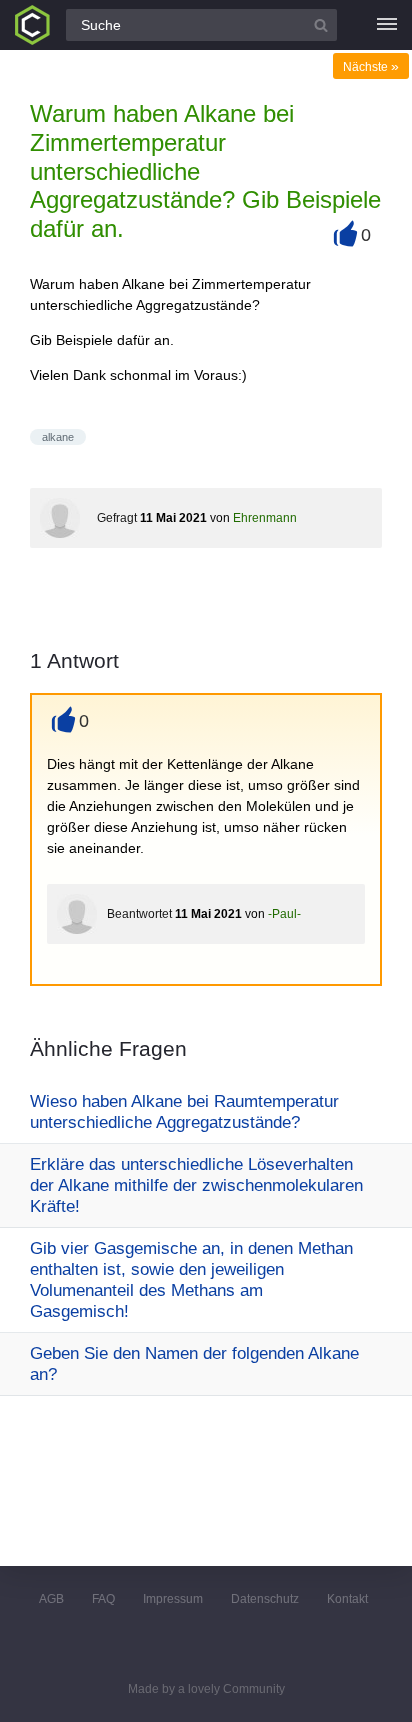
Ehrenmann (265, 518)
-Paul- (284, 914)
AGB (51, 1599)
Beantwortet (139, 914)
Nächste (371, 67)
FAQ (103, 1599)
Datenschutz (265, 1599)
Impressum (173, 1599)
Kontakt (347, 1599)
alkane (58, 437)
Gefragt (117, 518)
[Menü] (387, 25)
